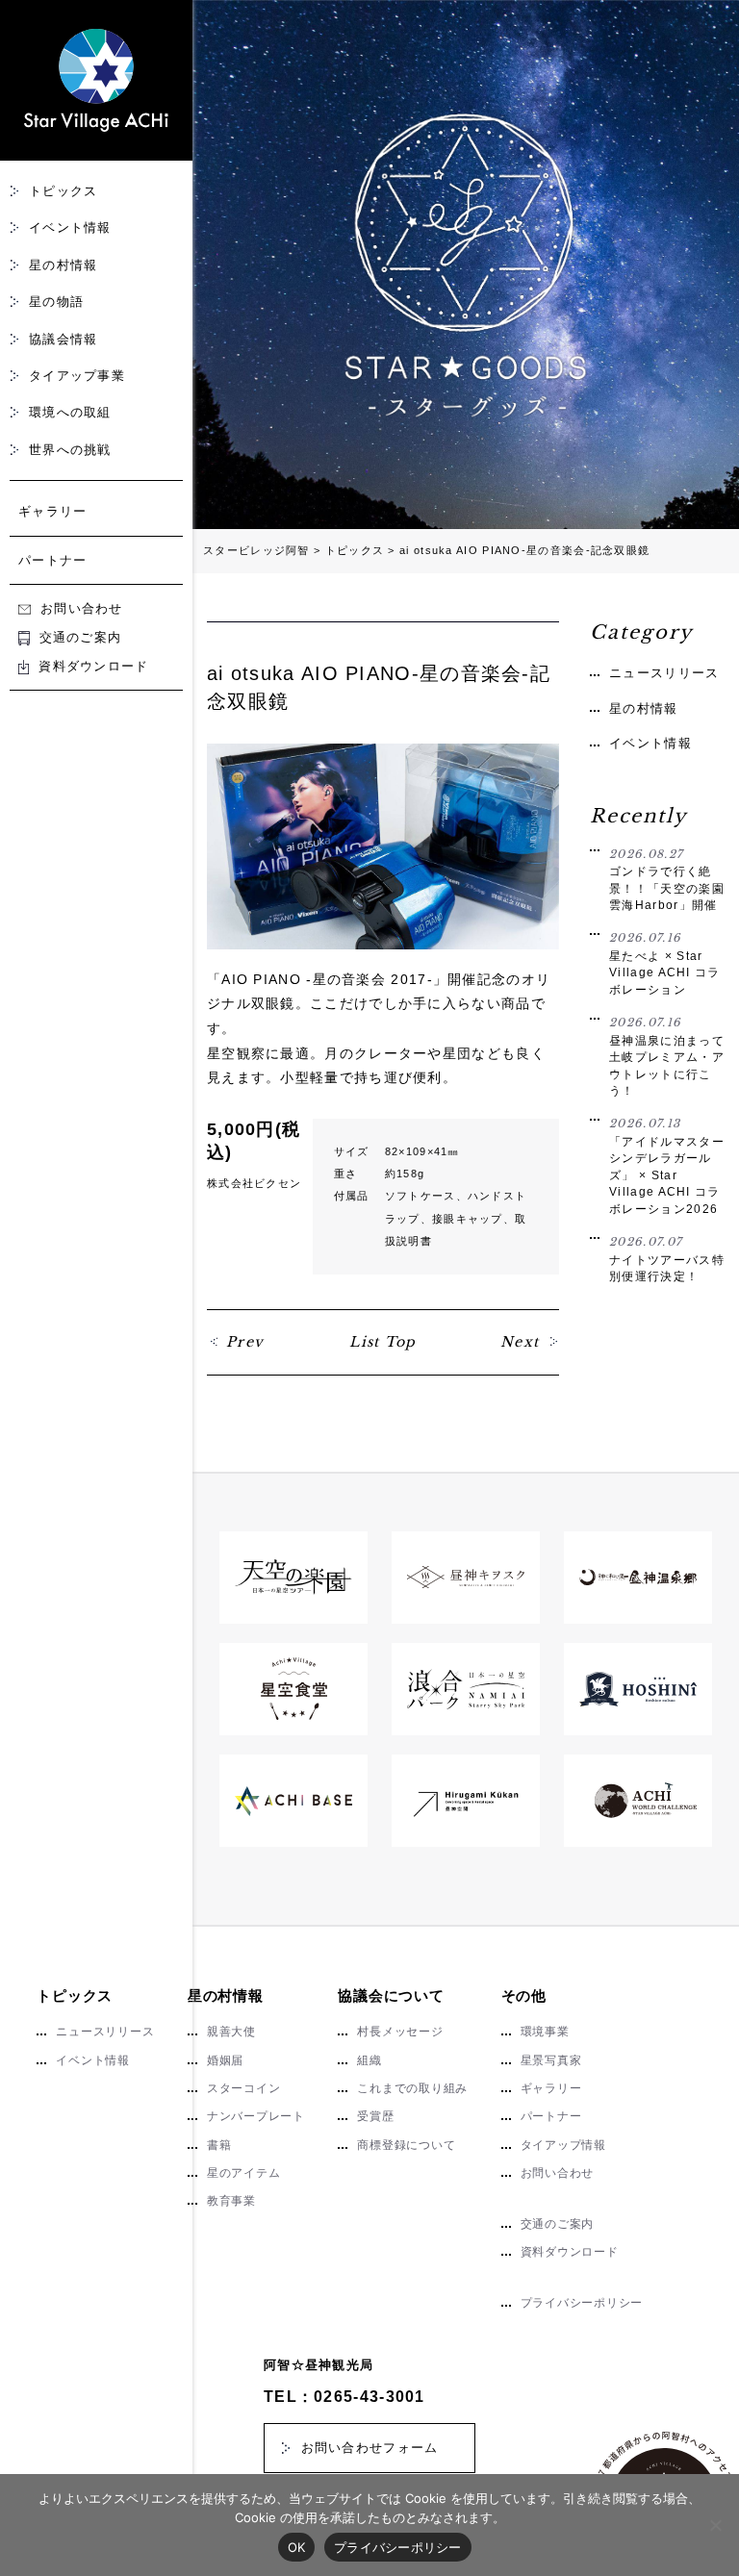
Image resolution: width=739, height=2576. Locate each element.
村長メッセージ (400, 2032)
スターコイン (244, 2088)
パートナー (53, 560)
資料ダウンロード (93, 666)
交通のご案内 (80, 637)
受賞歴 (375, 2116)
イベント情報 (70, 227)
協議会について (391, 1995)
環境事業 (545, 2032)
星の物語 (56, 302)
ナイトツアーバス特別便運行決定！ (667, 1259)
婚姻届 (225, 2060)
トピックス (64, 191)
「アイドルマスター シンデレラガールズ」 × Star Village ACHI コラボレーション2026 (667, 1166)
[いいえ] (715, 2525)
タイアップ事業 (77, 376)
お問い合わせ (82, 608)
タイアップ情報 (563, 2145)
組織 (369, 2060)
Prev (245, 1342)
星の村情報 (64, 265)
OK (297, 2547)
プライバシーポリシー (582, 2303)
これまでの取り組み (412, 2088)
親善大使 (231, 2032)
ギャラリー (53, 511)
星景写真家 (551, 2060)
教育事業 (231, 2201)
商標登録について (406, 2145)
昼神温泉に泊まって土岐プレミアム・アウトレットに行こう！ (667, 1056)
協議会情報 (64, 339)
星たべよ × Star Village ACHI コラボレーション (665, 963)
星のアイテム (244, 2173)
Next (520, 1342)
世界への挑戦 (70, 450)
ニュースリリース (664, 673)
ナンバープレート (256, 2116)
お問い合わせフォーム (370, 2448)
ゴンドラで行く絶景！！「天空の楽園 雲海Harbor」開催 (667, 880)
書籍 (219, 2145)
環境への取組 (70, 412)
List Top (382, 1342)
